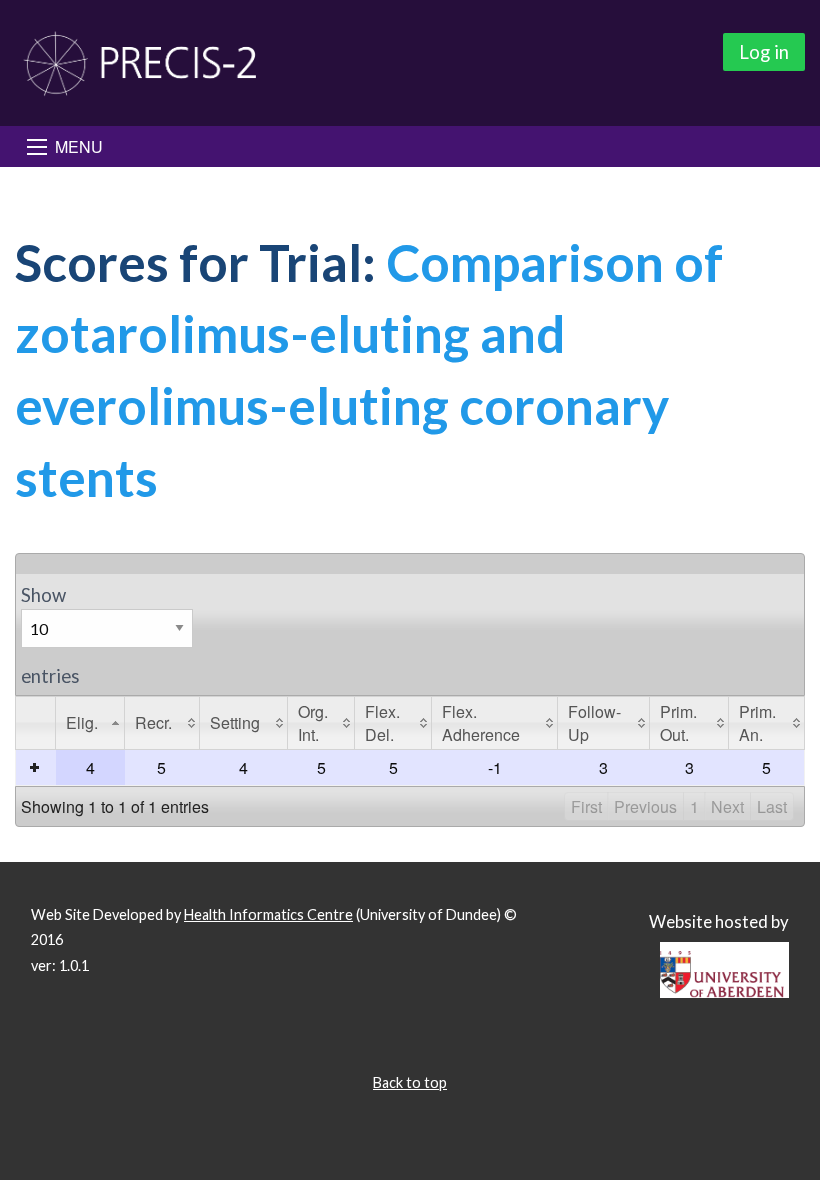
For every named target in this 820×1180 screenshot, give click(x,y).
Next (727, 806)
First (586, 806)
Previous (645, 806)
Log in (764, 52)
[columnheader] (90, 722)
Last (772, 806)
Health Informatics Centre (268, 914)
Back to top (410, 1082)
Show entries (50, 635)
